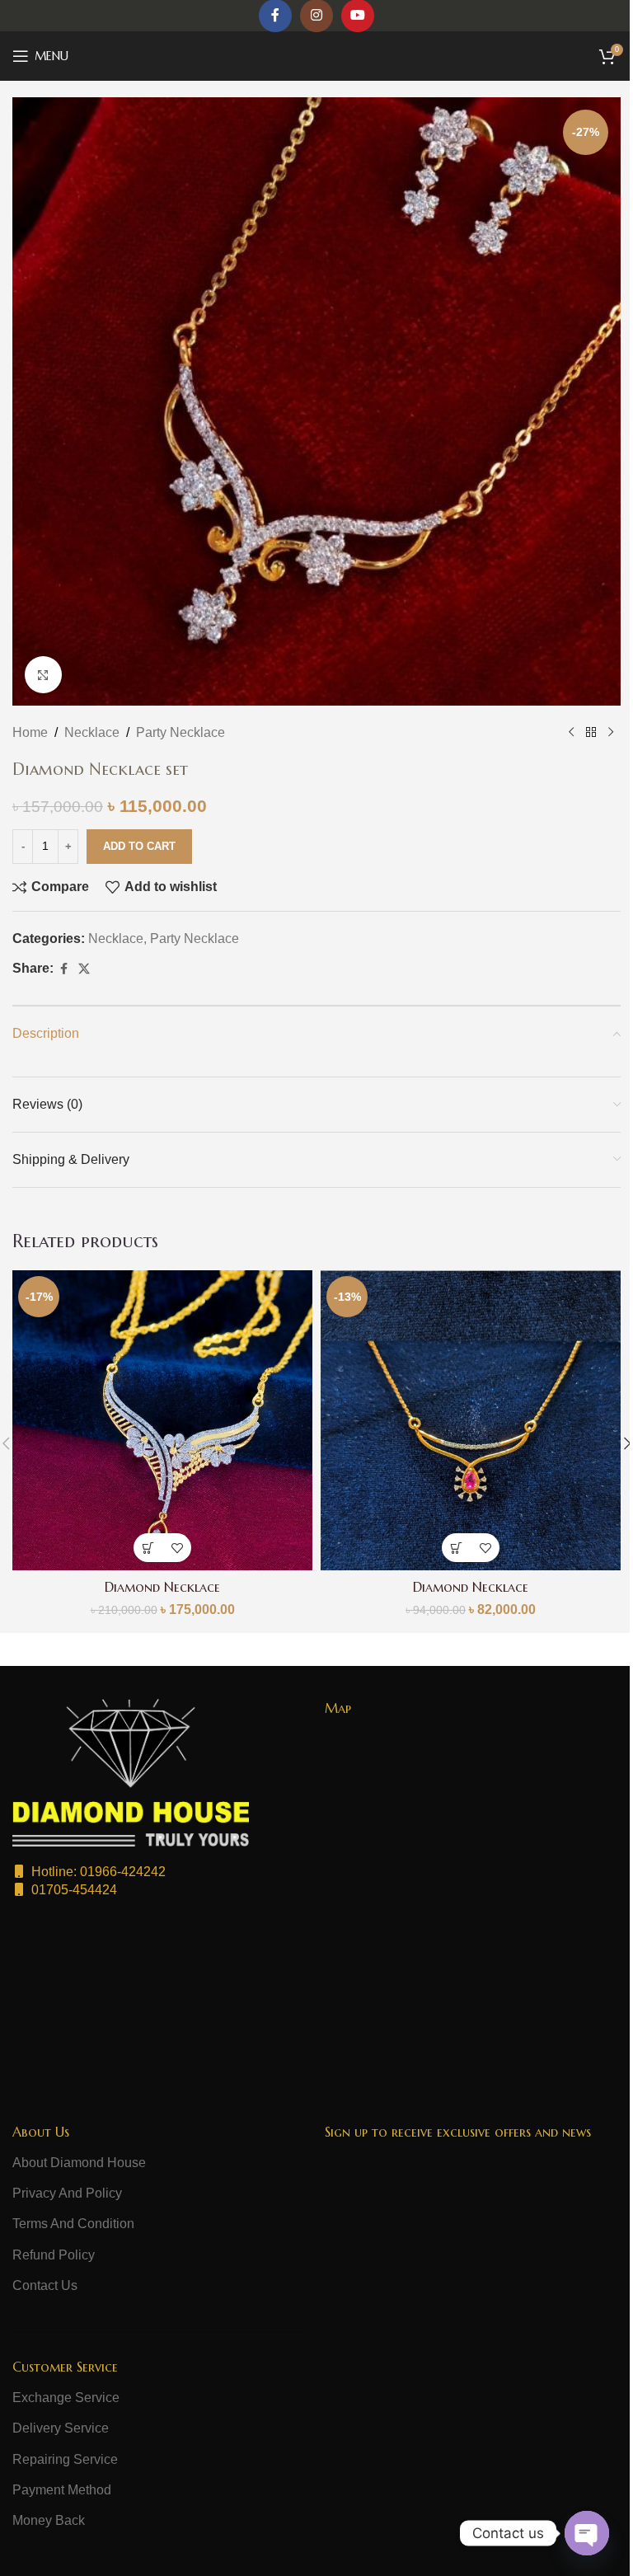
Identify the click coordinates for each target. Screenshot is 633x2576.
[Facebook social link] (63, 969)
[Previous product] (571, 733)
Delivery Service (61, 2428)
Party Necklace (181, 732)
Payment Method (62, 2490)
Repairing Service (65, 2459)
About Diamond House (79, 2163)
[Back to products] (591, 733)
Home (30, 732)
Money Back (49, 2520)
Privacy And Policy (67, 2193)
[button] (148, 1548)
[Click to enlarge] (43, 675)
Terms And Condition (73, 2224)
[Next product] (611, 733)
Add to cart (139, 846)
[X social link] (84, 969)
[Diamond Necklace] (162, 1420)
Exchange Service (66, 2398)
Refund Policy (54, 2255)
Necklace (92, 732)
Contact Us (45, 2285)
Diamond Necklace (162, 1587)
